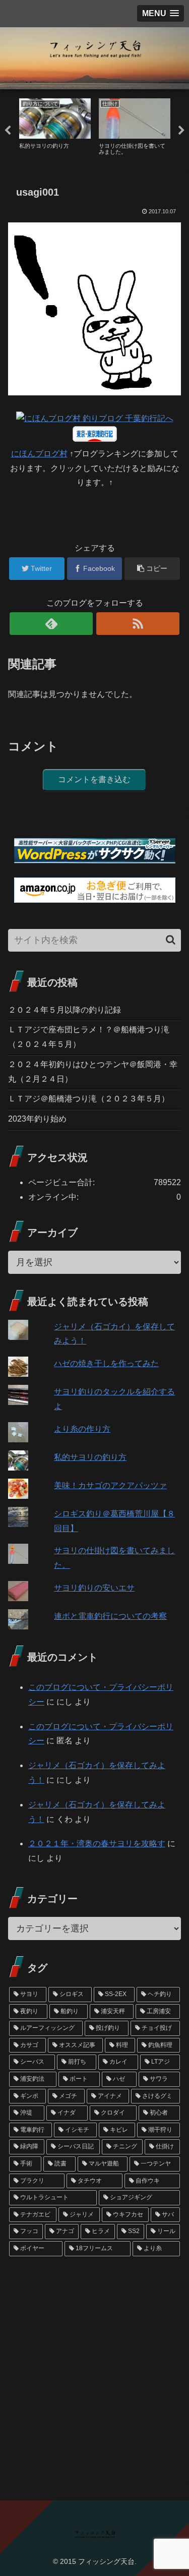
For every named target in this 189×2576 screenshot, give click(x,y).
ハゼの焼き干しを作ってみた (106, 1363)
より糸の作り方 (82, 1429)
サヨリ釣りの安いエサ (94, 1588)
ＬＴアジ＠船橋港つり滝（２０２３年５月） (89, 1099)
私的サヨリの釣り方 (90, 1457)
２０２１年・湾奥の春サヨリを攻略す (97, 1843)
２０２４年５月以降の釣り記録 (65, 1010)
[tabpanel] (55, 129)
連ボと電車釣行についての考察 (110, 1616)
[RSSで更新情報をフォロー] (138, 624)
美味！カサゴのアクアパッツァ (110, 1485)
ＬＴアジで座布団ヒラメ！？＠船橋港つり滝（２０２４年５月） (89, 1037)
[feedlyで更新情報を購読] (51, 624)
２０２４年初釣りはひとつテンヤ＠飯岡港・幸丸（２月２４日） (93, 1072)
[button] (171, 940)
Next (181, 131)
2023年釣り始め (37, 1119)
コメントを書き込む (94, 779)
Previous (8, 131)
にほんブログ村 (39, 454)
